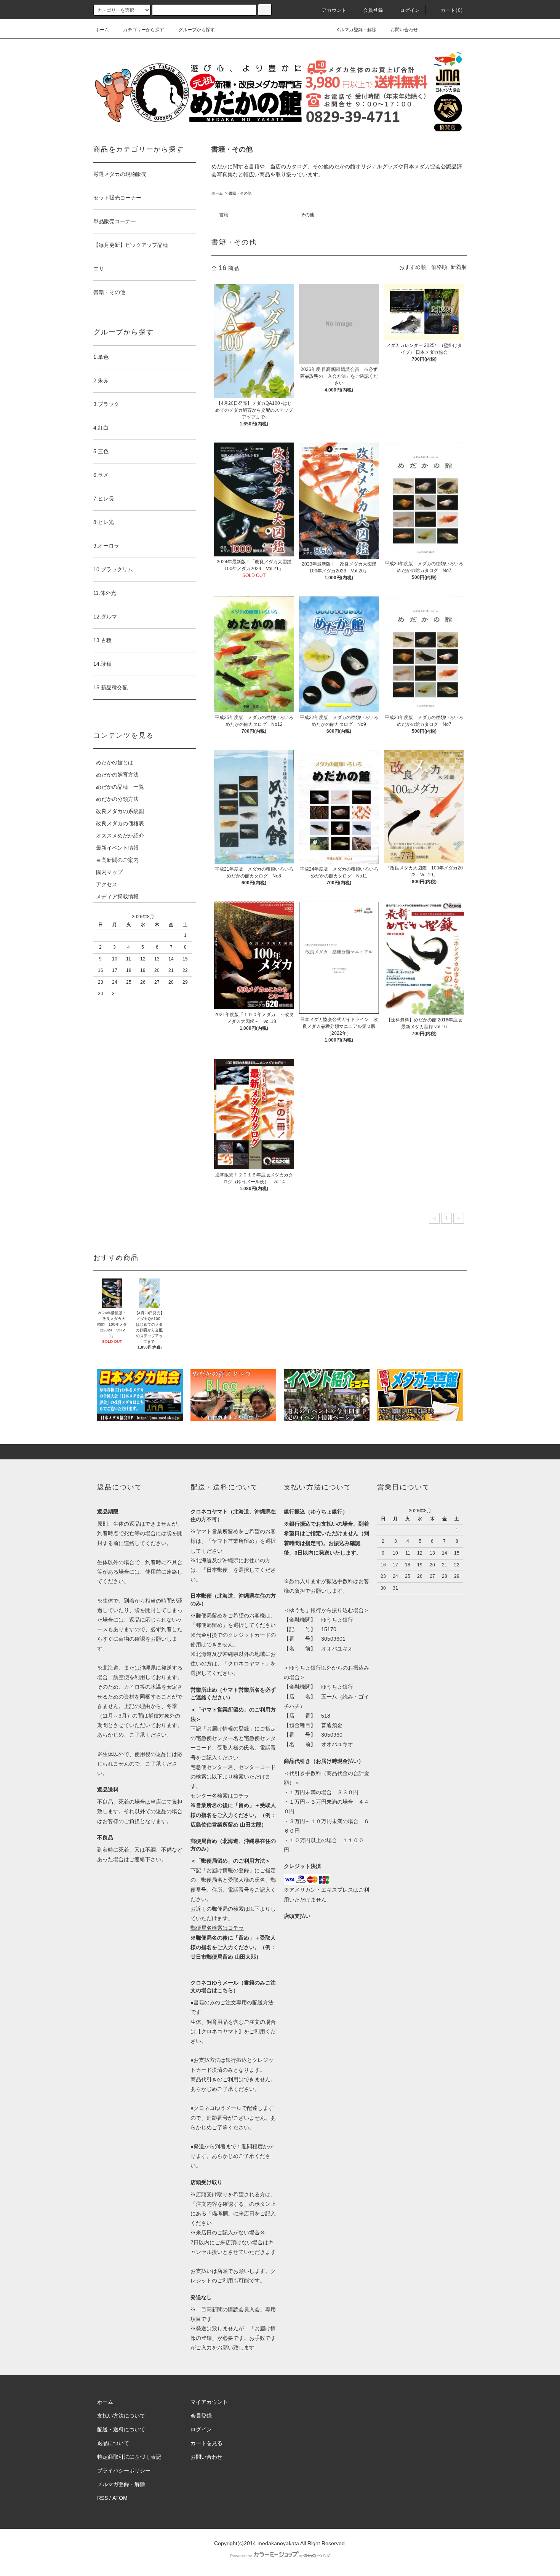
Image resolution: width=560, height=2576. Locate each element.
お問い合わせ (404, 30)
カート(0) (452, 10)
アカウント (334, 10)
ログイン (410, 10)
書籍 (224, 215)
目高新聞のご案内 (117, 860)
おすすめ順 (413, 267)
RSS (102, 2498)
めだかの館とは (115, 762)
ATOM (120, 2498)
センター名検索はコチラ (220, 1796)
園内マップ (109, 872)
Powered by (241, 2556)
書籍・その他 (240, 193)
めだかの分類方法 (117, 799)
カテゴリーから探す (144, 30)
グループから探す (197, 30)
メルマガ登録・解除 (356, 30)
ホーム (102, 30)
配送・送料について (121, 2429)
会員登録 (374, 10)
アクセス (107, 884)
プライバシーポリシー (124, 2471)
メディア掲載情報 (117, 896)
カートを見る (206, 2443)
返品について (113, 2443)
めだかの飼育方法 (117, 775)
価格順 (439, 267)
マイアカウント (209, 2402)
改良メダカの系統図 (120, 811)
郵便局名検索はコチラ (217, 1928)
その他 (307, 215)
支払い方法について (121, 2416)
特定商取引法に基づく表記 (129, 2457)
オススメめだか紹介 (120, 836)
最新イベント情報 (117, 848)
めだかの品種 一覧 (120, 787)
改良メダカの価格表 (120, 823)
